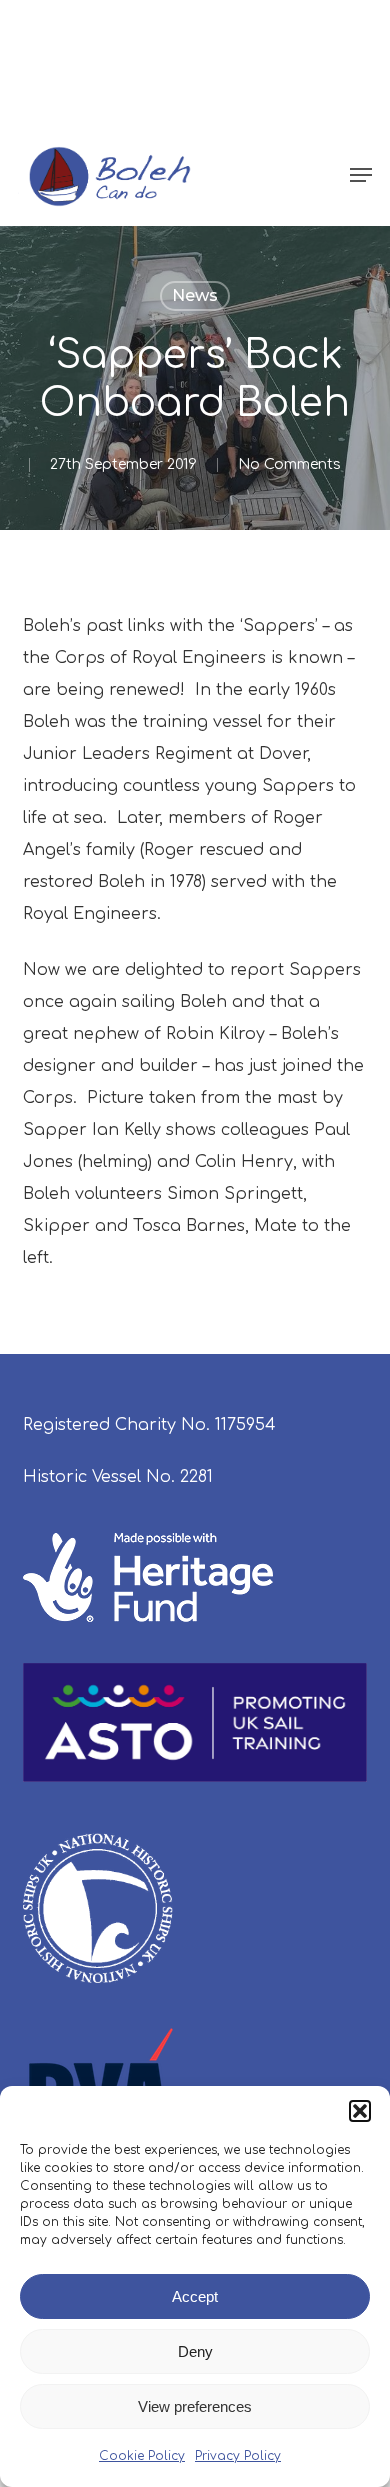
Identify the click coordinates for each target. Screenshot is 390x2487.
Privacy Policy (238, 2456)
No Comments (289, 464)
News (195, 295)
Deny (195, 2351)
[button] (360, 2111)
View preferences (195, 2406)
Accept (195, 2296)
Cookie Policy (142, 2456)
